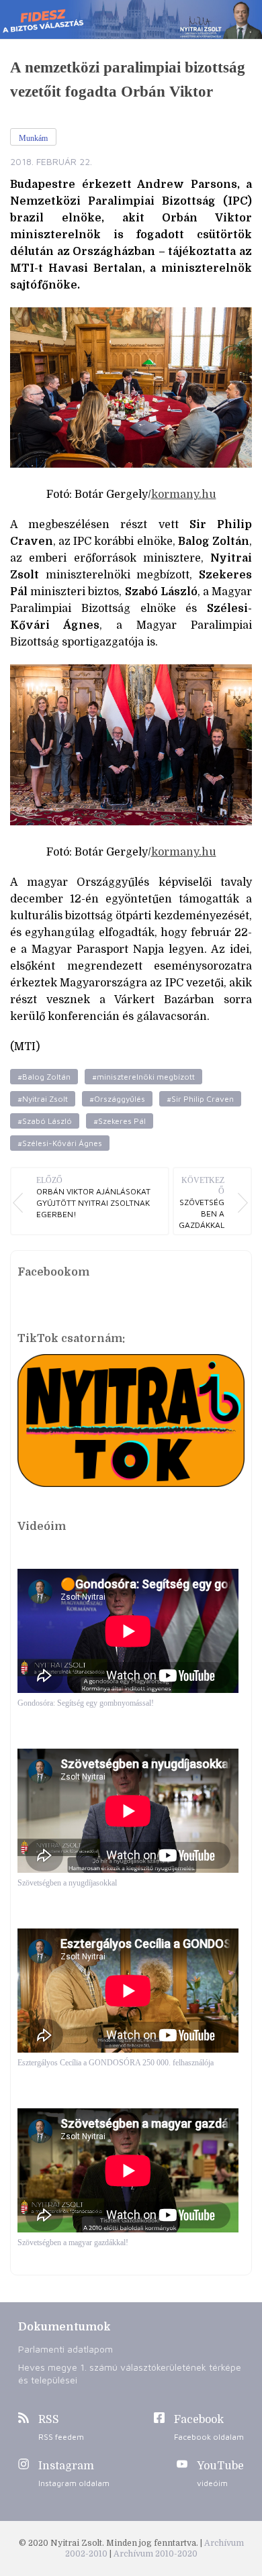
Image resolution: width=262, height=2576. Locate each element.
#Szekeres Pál (120, 1121)
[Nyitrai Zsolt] (131, 19)
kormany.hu (184, 495)
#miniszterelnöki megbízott (143, 1077)
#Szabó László (45, 1121)
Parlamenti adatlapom (65, 2349)
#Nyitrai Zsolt (43, 1099)
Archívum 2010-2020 (156, 2554)
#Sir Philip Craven (200, 1099)
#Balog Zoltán (44, 1077)
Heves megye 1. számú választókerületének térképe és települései (130, 2373)
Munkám (33, 138)
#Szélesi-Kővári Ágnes (60, 1143)
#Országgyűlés (117, 1099)
